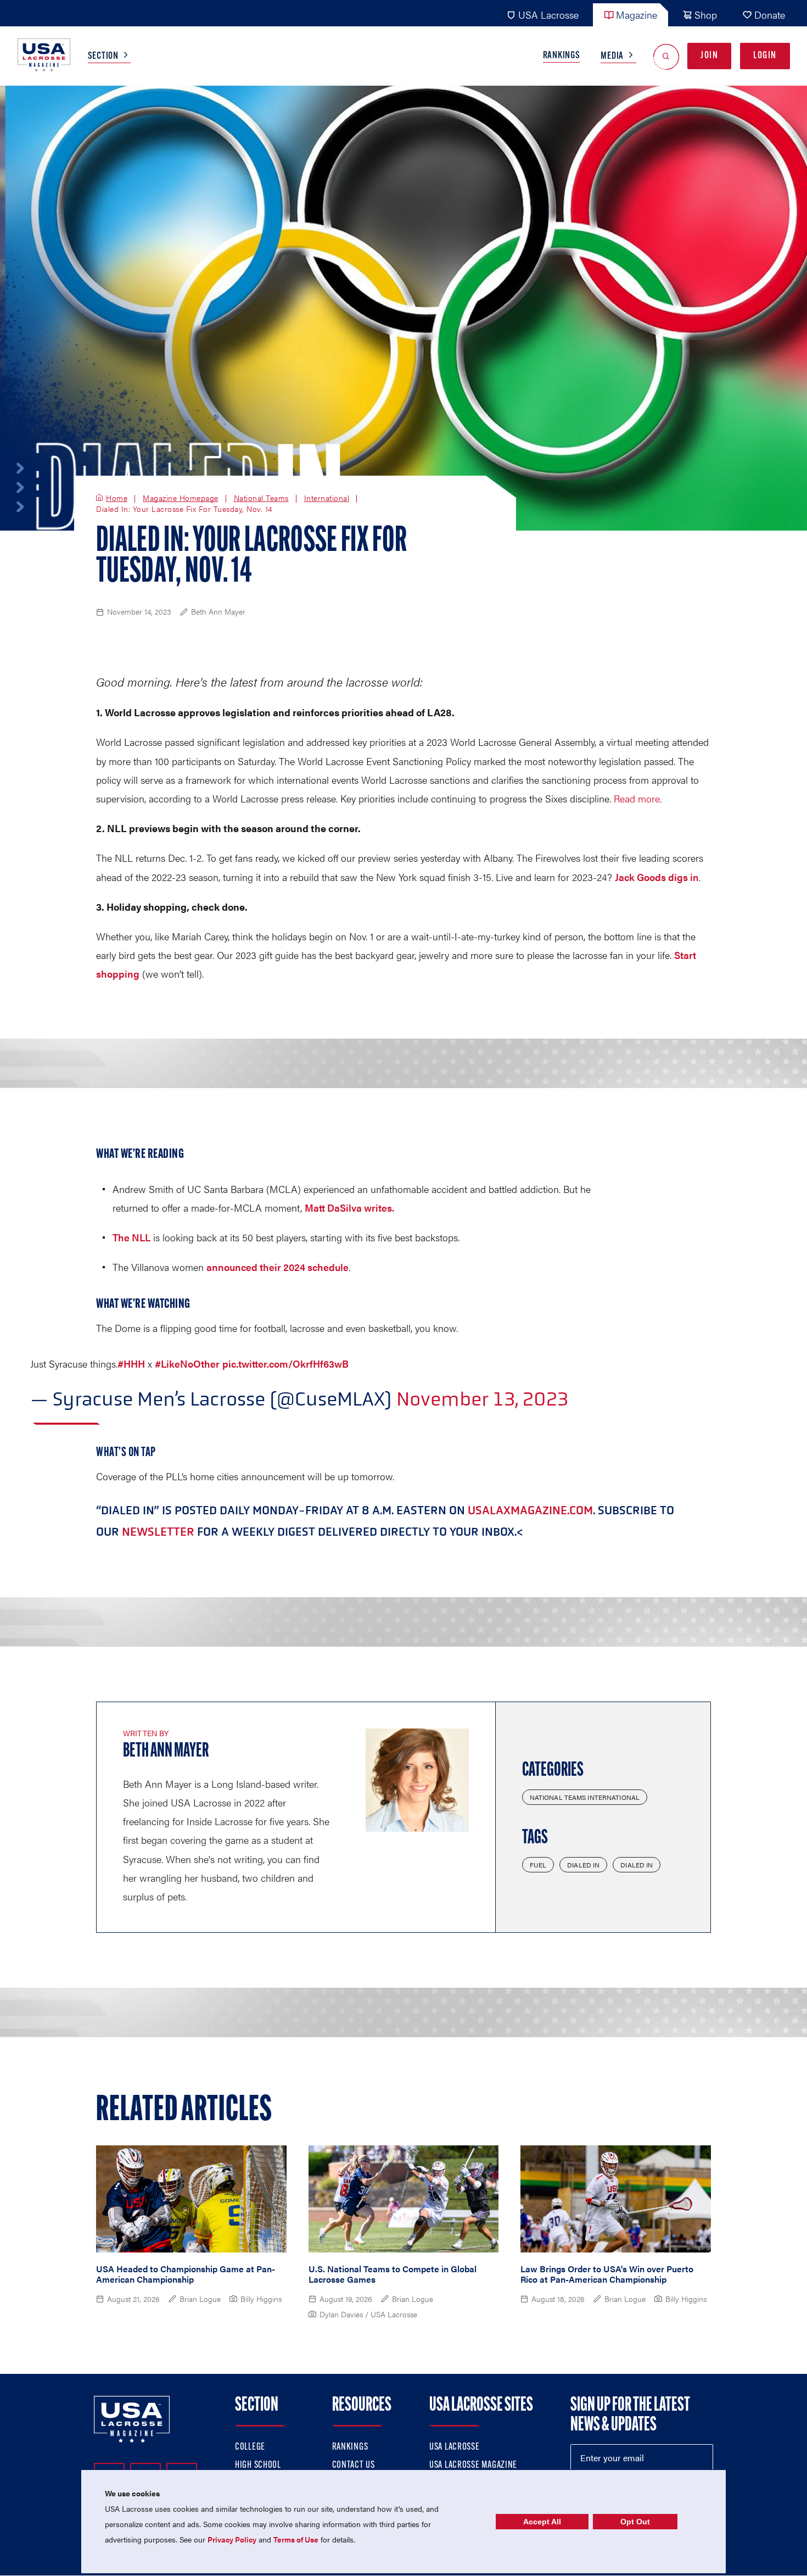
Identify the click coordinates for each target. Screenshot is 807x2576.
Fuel (538, 1865)
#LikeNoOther (187, 1364)
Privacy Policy (232, 2539)
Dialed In (583, 1865)
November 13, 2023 (482, 1399)
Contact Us (354, 2466)
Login (765, 56)
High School (258, 2466)
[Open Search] (666, 56)
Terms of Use (296, 2539)
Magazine (637, 15)
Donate (770, 15)
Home (117, 498)
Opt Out (635, 2522)
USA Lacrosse (548, 15)
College (250, 2447)
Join (709, 56)
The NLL (131, 1237)
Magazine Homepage (181, 498)
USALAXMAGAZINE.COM (530, 1510)
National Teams (261, 498)
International (327, 498)
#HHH (131, 1364)
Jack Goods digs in (657, 877)
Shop (706, 15)
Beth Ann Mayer (166, 1752)
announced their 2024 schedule (278, 1267)
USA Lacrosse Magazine (473, 2466)
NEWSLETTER (158, 1532)
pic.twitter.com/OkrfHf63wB (285, 1364)
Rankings (562, 56)
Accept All (542, 2522)
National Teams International (585, 1797)
